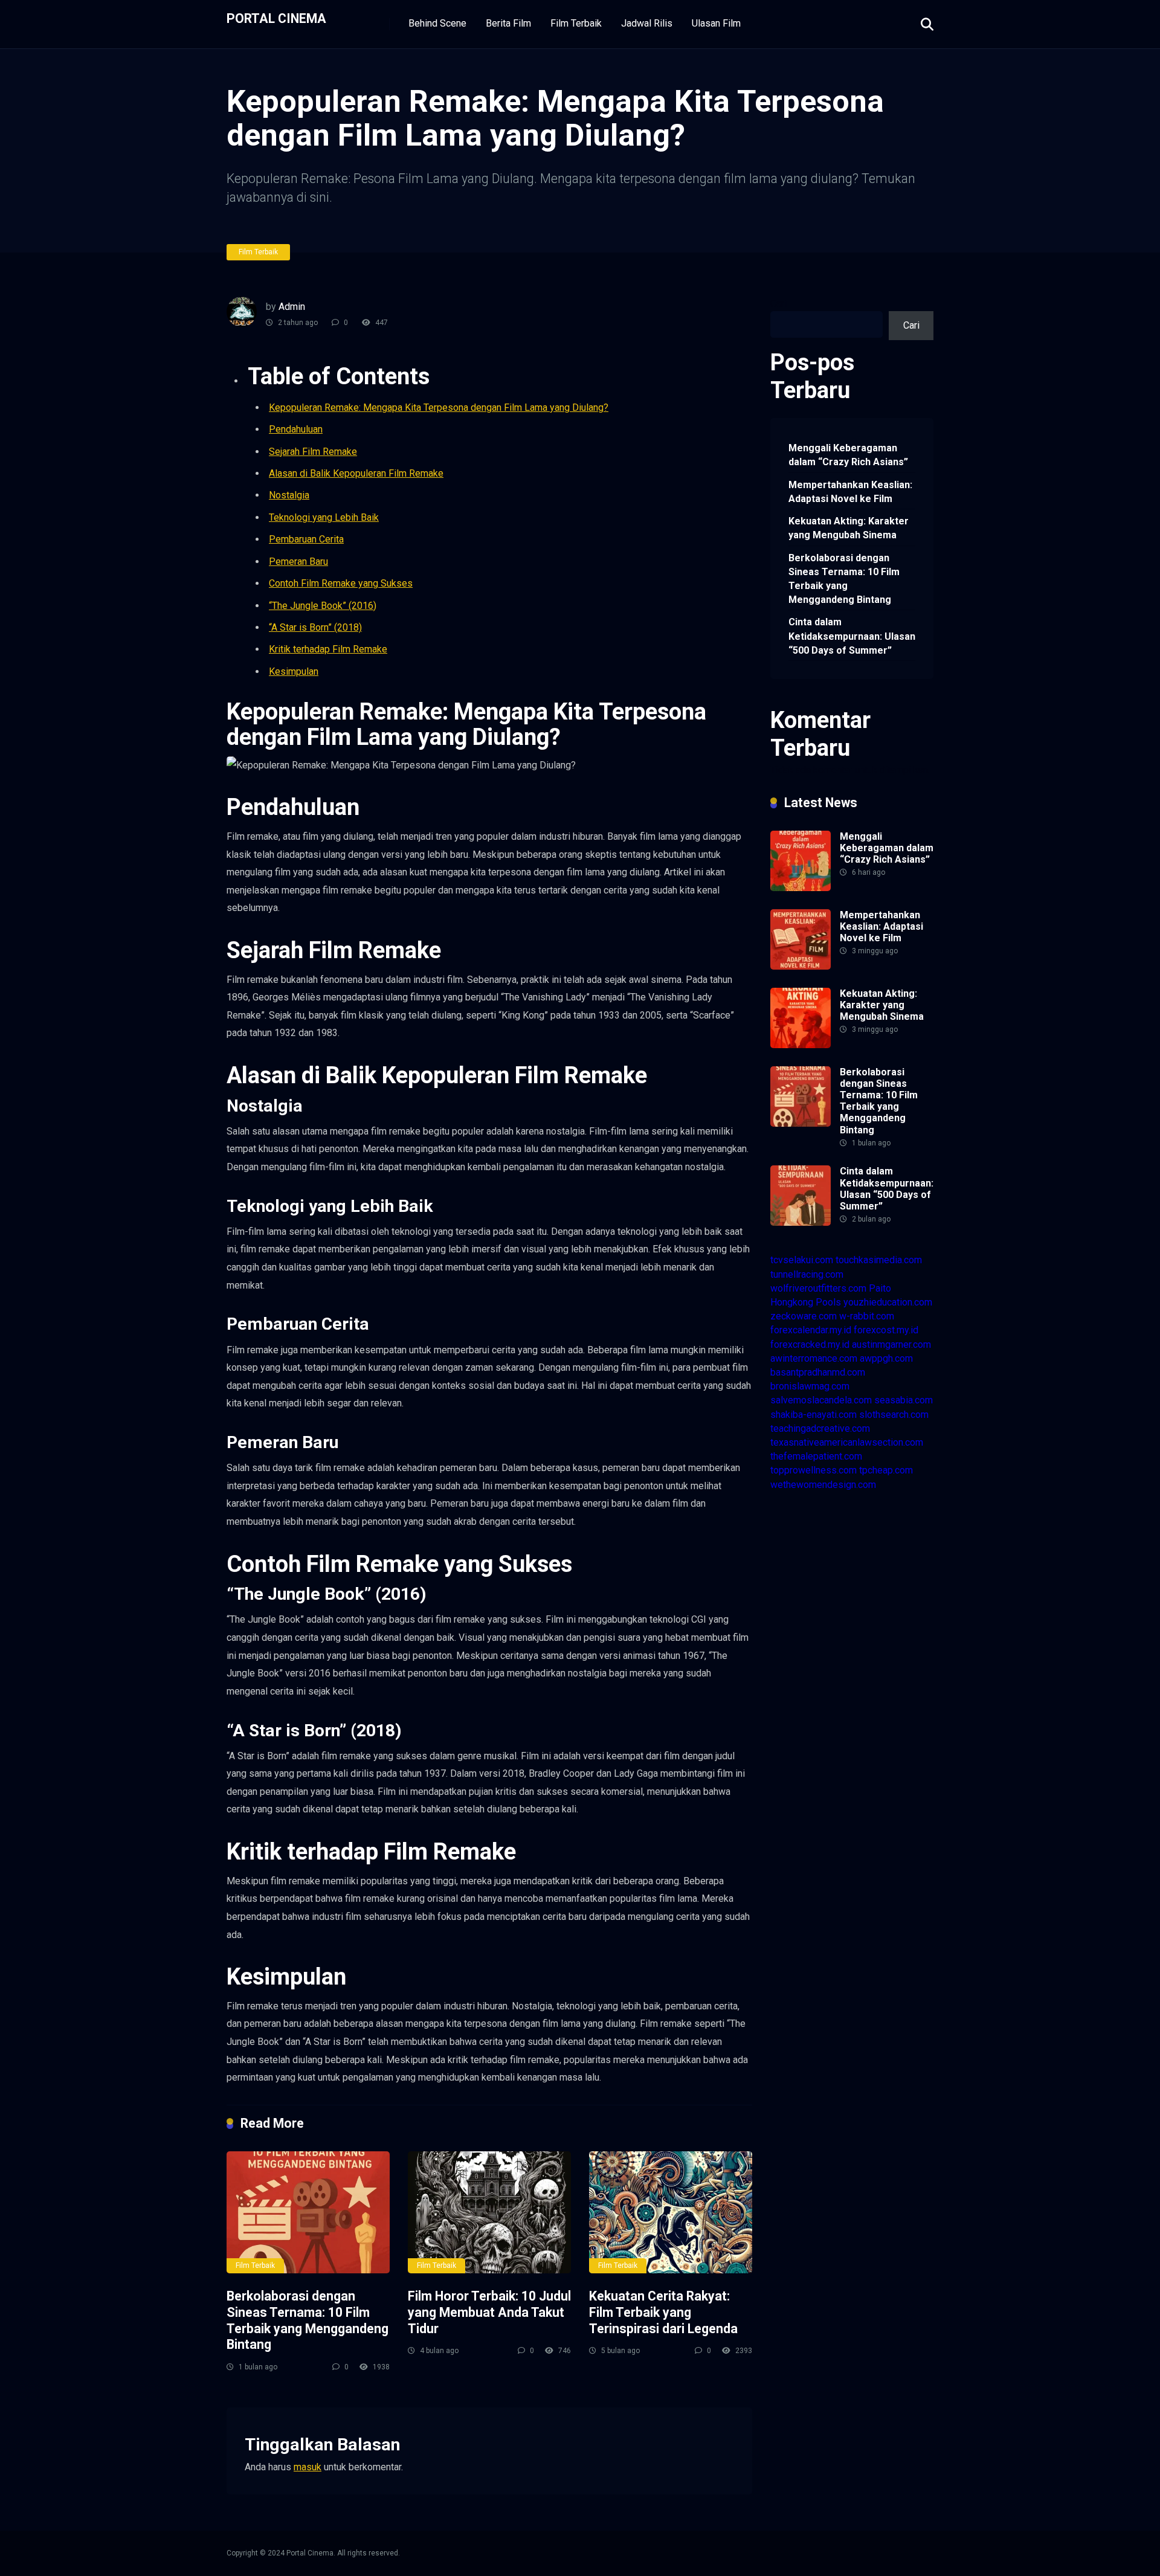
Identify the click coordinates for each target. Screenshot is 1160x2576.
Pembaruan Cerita (306, 539)
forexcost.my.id (886, 1330)
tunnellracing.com (807, 1274)
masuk (308, 2467)
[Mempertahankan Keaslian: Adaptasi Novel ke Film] (801, 966)
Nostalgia (289, 495)
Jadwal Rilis (647, 23)
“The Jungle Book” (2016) (323, 606)
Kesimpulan (294, 671)
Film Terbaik (576, 23)
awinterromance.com (814, 1358)
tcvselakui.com (802, 1260)
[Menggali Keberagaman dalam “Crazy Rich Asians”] (801, 888)
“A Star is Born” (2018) (315, 627)
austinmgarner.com (891, 1344)
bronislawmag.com (810, 1386)
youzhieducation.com (888, 1302)
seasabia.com (904, 1400)
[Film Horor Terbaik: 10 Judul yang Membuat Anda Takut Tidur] (489, 2213)
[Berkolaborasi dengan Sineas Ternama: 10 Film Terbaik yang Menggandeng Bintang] (308, 2213)
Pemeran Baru (298, 562)
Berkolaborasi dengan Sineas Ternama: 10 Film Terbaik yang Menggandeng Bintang (308, 2320)
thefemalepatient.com (816, 1456)
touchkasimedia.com (879, 1260)
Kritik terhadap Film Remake (328, 649)
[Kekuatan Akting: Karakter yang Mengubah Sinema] (801, 1045)
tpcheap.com (886, 1470)
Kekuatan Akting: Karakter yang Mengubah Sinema (849, 528)
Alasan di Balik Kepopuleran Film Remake (356, 473)
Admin (292, 307)
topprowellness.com (814, 1470)
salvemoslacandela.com (821, 1400)
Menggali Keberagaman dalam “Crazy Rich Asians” (848, 455)
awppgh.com (886, 1358)
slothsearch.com (894, 1415)
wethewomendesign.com (823, 1485)
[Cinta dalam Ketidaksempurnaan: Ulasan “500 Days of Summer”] (801, 1222)
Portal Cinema (276, 18)
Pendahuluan (296, 429)
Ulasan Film (716, 23)
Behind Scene (437, 23)
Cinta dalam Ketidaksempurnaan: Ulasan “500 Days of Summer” (852, 636)
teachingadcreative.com (820, 1428)
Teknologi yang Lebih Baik (324, 517)
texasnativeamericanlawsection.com (847, 1442)
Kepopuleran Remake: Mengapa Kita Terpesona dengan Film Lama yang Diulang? (439, 407)
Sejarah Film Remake (313, 452)
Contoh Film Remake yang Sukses (341, 583)
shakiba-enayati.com (814, 1415)
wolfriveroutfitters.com (818, 1288)
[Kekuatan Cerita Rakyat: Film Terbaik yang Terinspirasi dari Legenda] (671, 2213)
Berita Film (508, 23)
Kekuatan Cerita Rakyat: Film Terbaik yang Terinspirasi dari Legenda (663, 2312)
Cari (778, 304)
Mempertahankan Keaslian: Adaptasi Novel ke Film (850, 492)
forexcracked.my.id (810, 1344)
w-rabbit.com (867, 1316)
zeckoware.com (804, 1316)
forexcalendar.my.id (811, 1330)
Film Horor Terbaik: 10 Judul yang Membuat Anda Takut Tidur (489, 2312)
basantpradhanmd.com (818, 1372)
